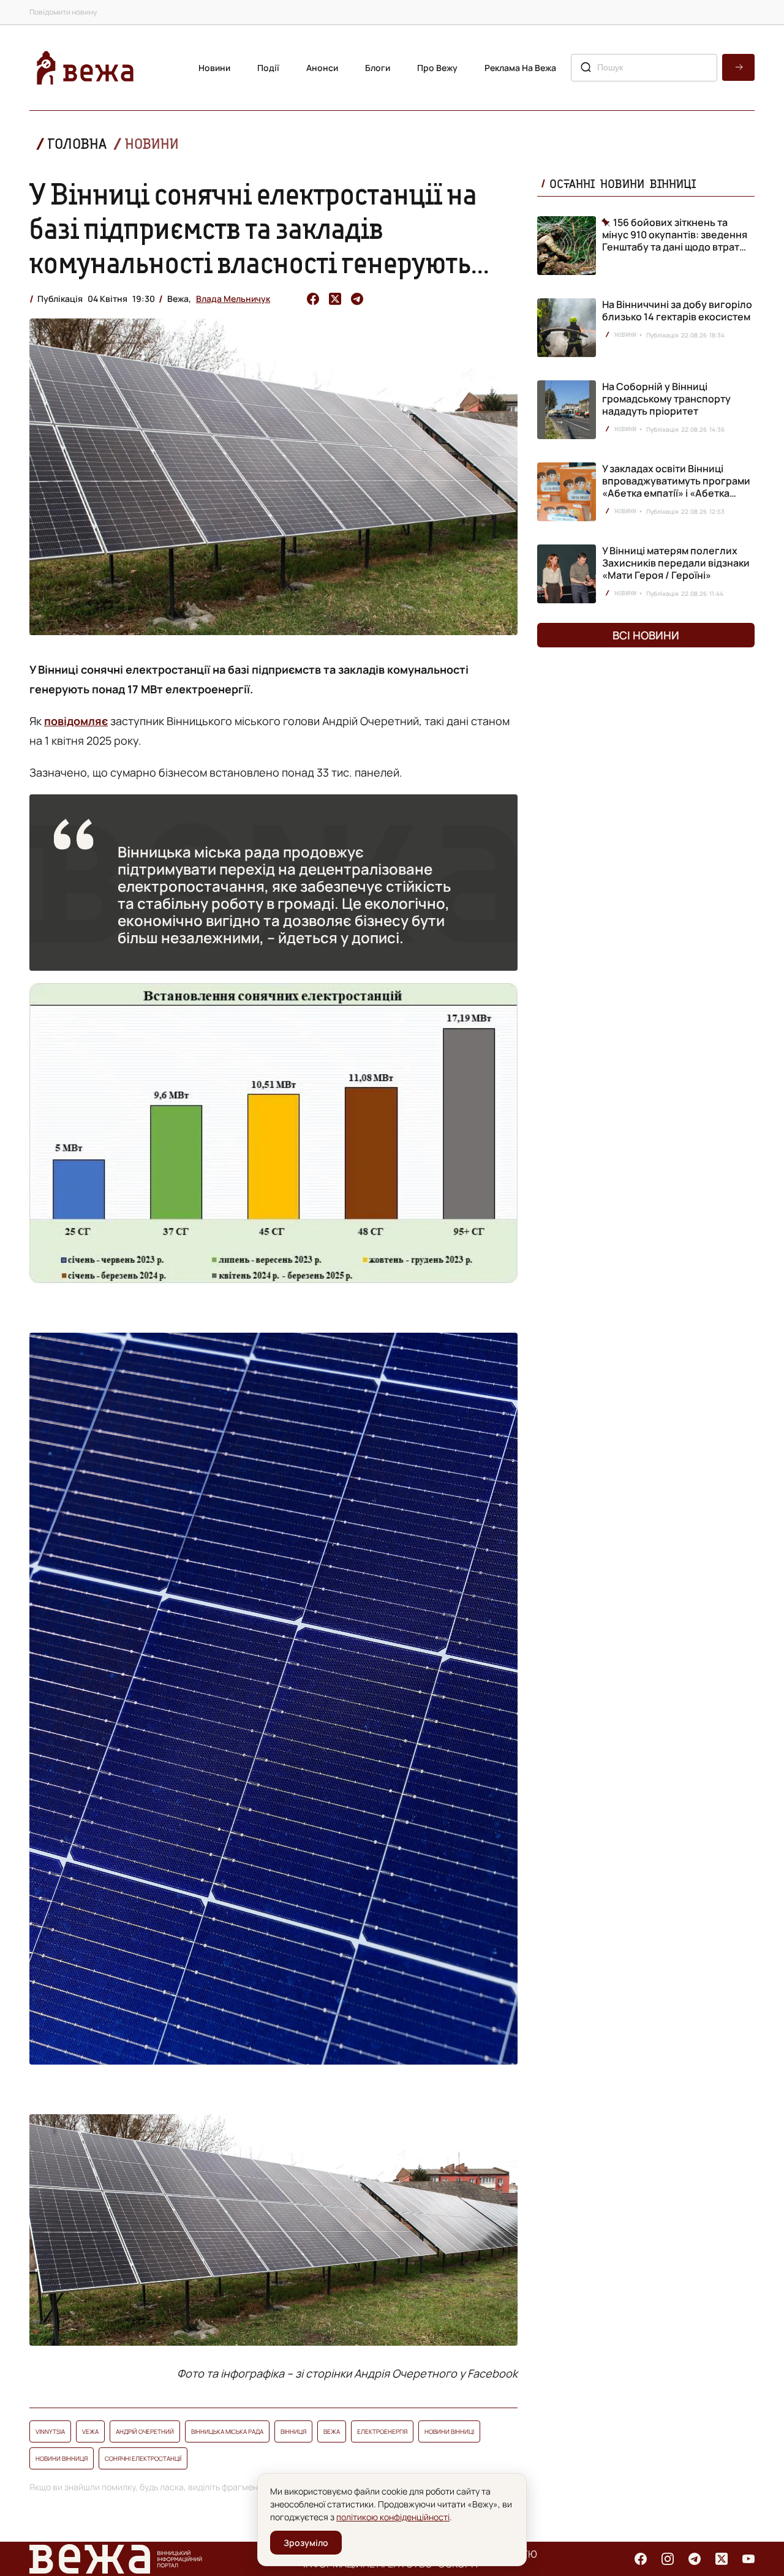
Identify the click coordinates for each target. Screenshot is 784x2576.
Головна (77, 144)
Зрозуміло (306, 2543)
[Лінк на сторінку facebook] (641, 2559)
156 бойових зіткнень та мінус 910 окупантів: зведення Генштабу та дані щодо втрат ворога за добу (675, 235)
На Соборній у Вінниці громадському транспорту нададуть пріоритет (666, 399)
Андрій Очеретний (145, 2431)
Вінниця (293, 2431)
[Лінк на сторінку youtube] (748, 2559)
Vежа (90, 2431)
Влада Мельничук (233, 299)
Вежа (332, 2431)
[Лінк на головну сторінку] (85, 68)
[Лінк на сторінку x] (722, 2559)
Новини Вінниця (62, 2458)
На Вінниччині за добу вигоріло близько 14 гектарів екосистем (677, 311)
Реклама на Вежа (520, 68)
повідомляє (76, 721)
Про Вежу (437, 68)
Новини (214, 68)
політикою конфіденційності (393, 2517)
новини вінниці (449, 2431)
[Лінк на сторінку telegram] (695, 2559)
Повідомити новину (63, 12)
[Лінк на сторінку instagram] (668, 2559)
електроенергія (382, 2431)
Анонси (322, 68)
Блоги (378, 68)
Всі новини (646, 635)
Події (268, 68)
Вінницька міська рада (227, 2431)
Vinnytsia (50, 2431)
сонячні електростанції (143, 2458)
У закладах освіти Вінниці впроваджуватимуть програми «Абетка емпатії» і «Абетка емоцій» (676, 487)
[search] (738, 67)
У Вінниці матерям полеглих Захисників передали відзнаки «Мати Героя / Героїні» (676, 563)
